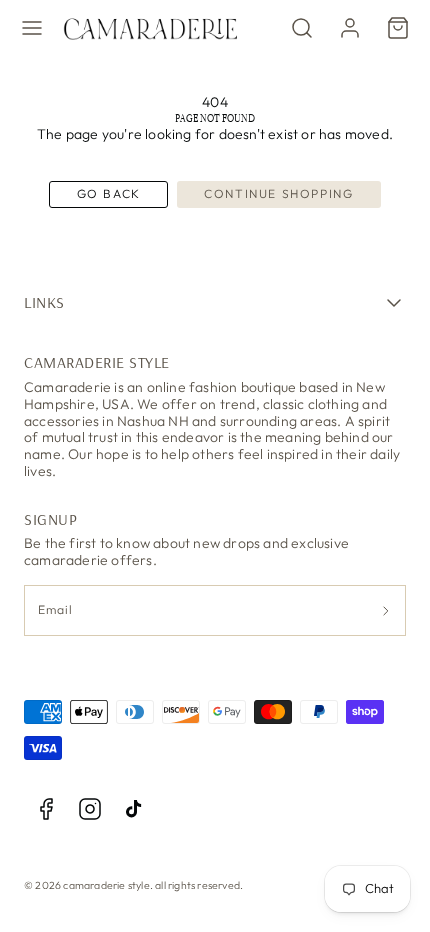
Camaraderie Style (97, 362)
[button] (32, 28)
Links (44, 302)
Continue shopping (278, 193)
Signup (50, 519)
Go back (109, 193)
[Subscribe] (386, 610)
